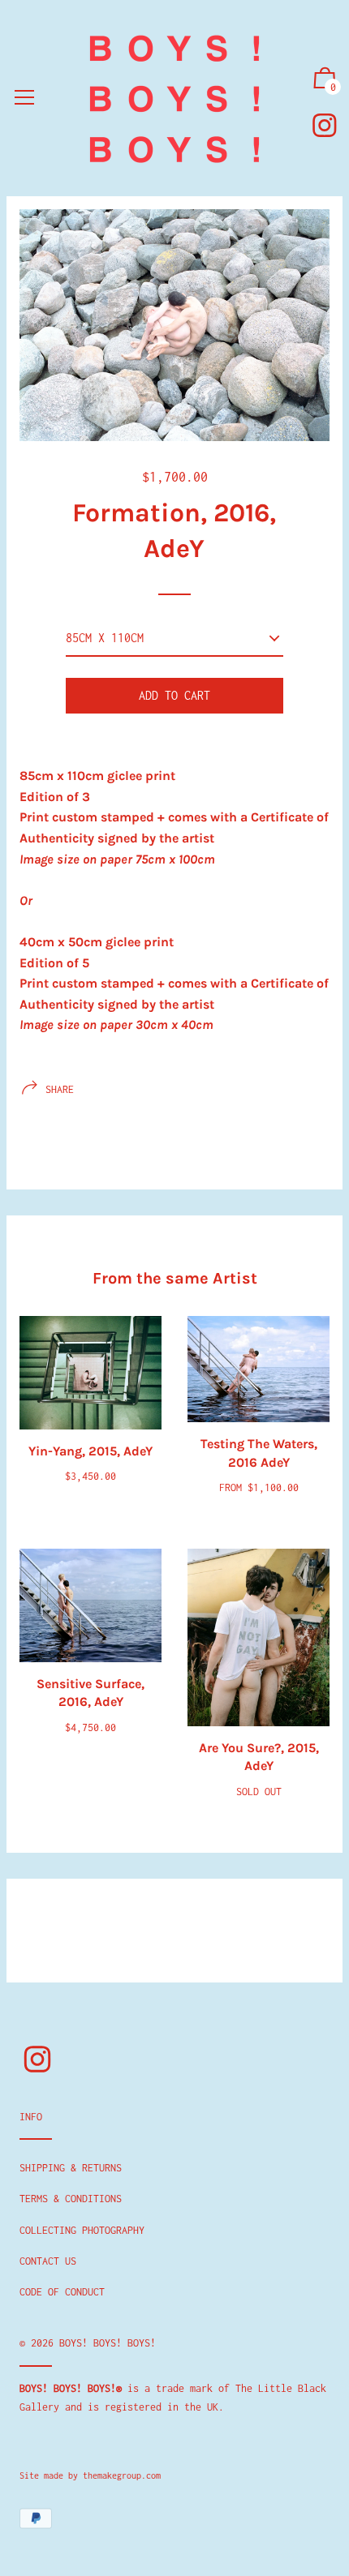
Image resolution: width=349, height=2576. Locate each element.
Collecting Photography (82, 2230)
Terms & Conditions (71, 2199)
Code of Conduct (62, 2292)
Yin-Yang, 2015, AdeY (90, 1451)
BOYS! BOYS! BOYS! (108, 2343)
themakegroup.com (122, 2475)
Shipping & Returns (71, 2168)
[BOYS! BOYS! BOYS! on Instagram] (325, 125)
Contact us (48, 2261)
